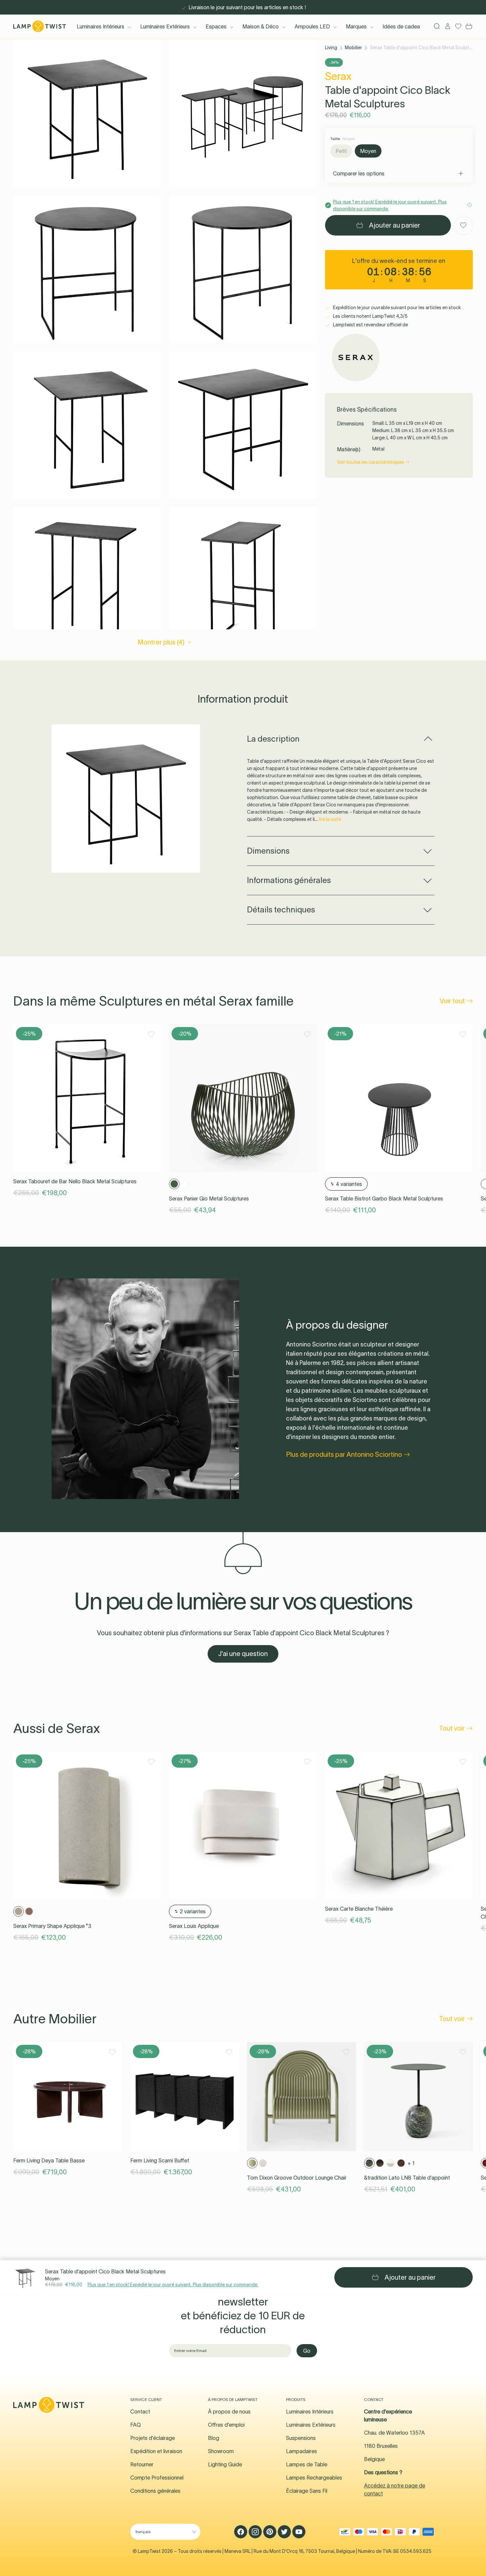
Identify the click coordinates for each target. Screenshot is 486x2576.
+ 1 (411, 2163)
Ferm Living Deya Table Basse (49, 2160)
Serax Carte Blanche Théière (359, 1909)
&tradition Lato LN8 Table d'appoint (407, 2178)
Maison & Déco (261, 26)
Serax (338, 76)
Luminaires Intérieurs (101, 26)
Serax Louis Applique (194, 1926)
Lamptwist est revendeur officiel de (370, 325)
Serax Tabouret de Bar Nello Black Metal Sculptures (75, 1181)
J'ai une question (243, 1654)
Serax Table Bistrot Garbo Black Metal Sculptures (384, 1198)
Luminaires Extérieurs (165, 26)
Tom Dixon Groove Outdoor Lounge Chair (297, 2178)
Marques (356, 26)
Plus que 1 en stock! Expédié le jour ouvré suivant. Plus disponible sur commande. (173, 2285)
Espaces (216, 26)
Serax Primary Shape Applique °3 (52, 1926)
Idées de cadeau (403, 26)
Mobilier (353, 48)
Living (331, 48)
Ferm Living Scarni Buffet (160, 2160)
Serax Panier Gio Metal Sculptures (209, 1198)
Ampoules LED (312, 26)
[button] (87, 113)
